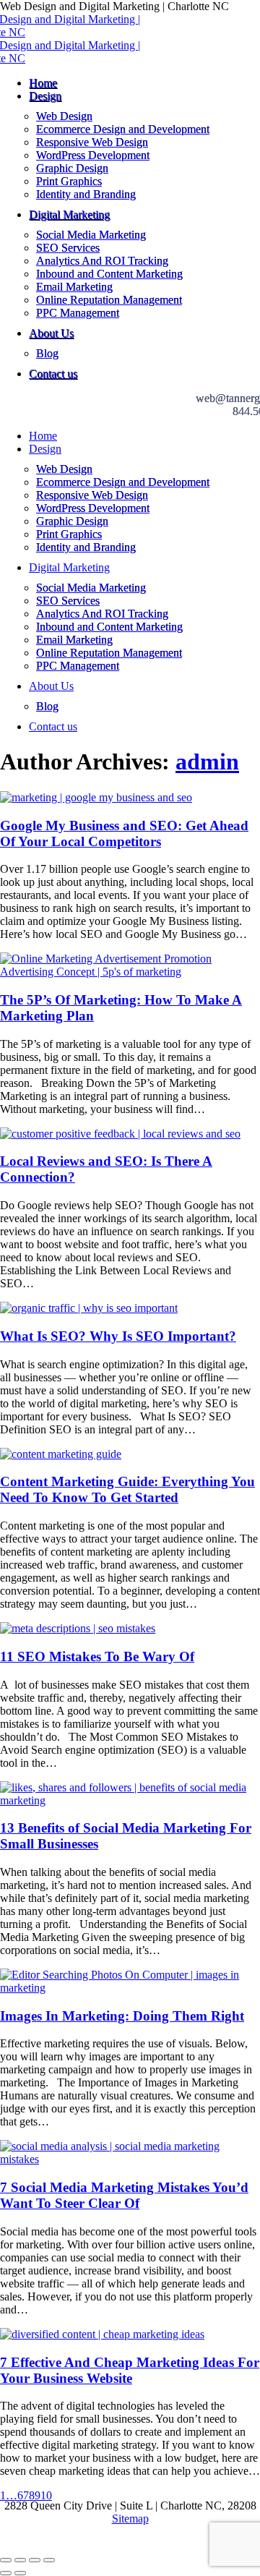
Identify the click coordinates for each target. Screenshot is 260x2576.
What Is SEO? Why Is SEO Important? (118, 1336)
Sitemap (130, 2519)
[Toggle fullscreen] (35, 2560)
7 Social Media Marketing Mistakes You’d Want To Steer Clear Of (124, 2195)
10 (46, 2495)
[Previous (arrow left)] (6, 2573)
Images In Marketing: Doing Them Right (122, 2016)
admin (207, 762)
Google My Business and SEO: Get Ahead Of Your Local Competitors (124, 833)
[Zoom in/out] (49, 2560)
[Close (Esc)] (6, 2560)
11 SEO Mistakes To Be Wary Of (97, 1656)
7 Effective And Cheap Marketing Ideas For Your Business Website (130, 2370)
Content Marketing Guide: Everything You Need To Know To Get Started (127, 1489)
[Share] (20, 2560)
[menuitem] (43, 83)
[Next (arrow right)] (20, 2573)
